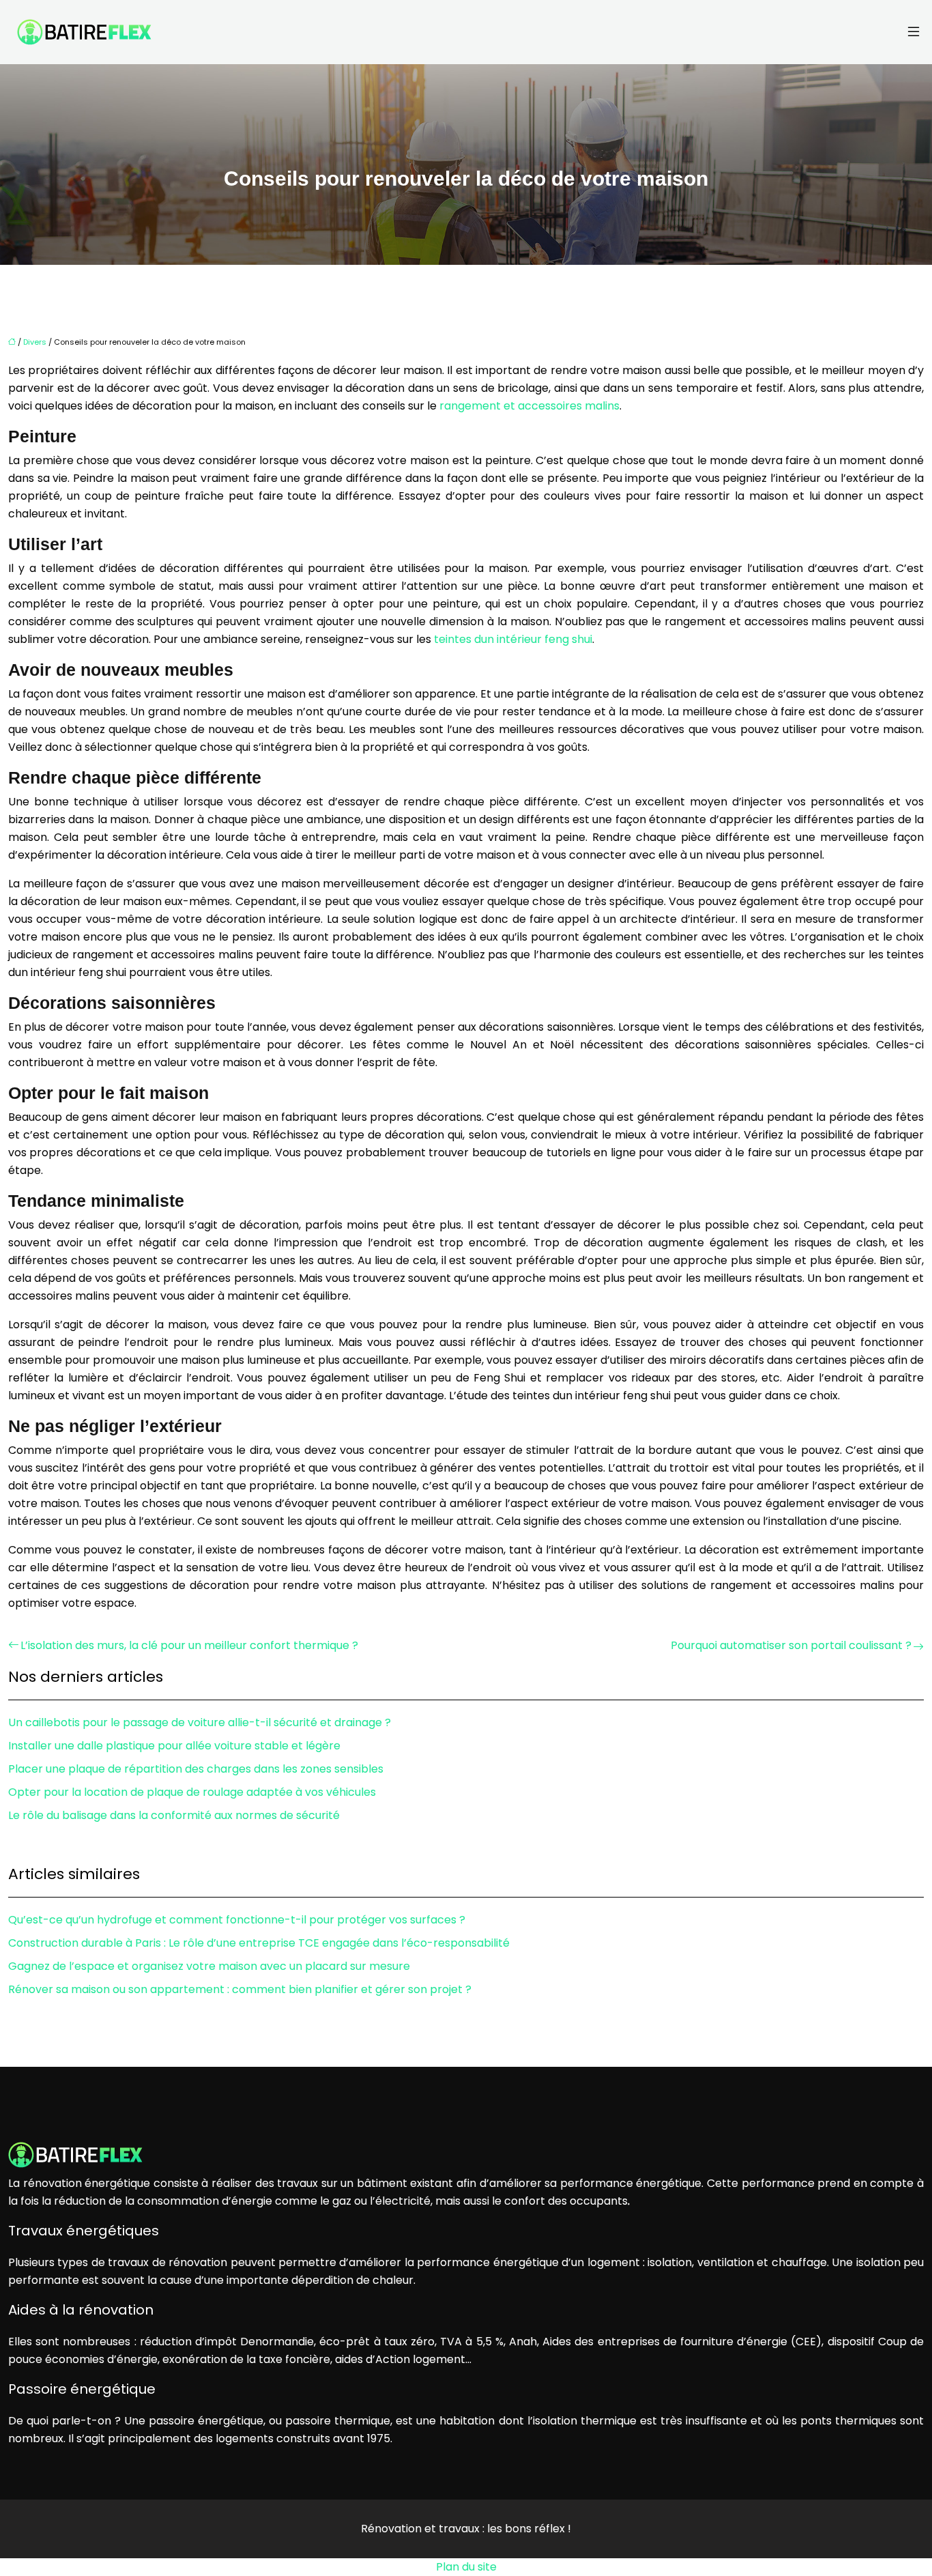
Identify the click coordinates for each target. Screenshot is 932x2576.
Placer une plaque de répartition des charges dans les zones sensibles (196, 1769)
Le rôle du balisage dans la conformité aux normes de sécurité (174, 1815)
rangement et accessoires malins (529, 406)
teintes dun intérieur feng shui (513, 639)
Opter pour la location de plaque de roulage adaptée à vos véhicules (192, 1792)
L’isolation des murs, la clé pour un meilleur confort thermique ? (189, 1645)
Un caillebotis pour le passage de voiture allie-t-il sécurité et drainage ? (200, 1722)
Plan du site (466, 2567)
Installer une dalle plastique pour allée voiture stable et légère (174, 1746)
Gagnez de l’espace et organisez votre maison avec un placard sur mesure (209, 1966)
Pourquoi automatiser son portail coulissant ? (791, 1645)
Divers (35, 342)
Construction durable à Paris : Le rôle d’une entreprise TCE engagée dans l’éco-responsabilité (259, 1943)
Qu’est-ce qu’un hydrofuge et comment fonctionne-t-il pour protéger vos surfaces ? (237, 1920)
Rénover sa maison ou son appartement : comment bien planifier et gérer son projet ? (240, 1989)
